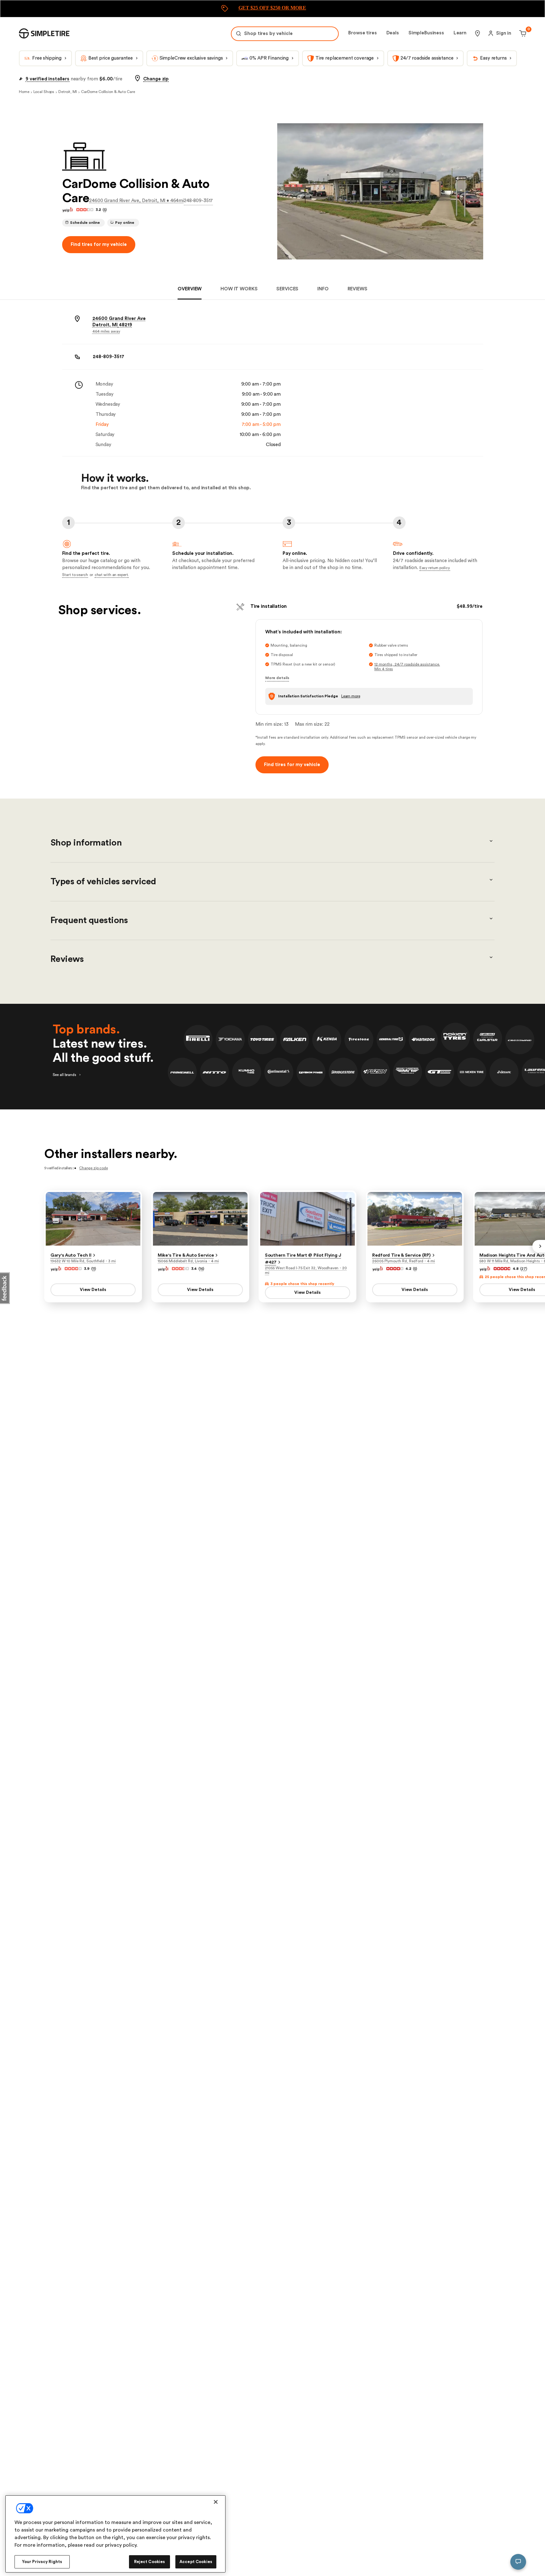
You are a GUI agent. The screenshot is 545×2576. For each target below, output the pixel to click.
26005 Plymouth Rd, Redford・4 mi (404, 1261)
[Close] (216, 2502)
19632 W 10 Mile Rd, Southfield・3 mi (83, 1261)
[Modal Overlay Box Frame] (272, 9)
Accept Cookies (196, 2562)
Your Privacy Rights (42, 2562)
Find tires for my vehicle (99, 244)
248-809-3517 (198, 201)
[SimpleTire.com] (44, 33)
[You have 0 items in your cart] (522, 33)
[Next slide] (539, 1246)
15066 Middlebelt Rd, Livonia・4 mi (188, 1261)
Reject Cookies (150, 2562)
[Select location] (478, 33)
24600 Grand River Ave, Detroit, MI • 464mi (137, 201)
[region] (115, 2534)
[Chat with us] (518, 2562)
